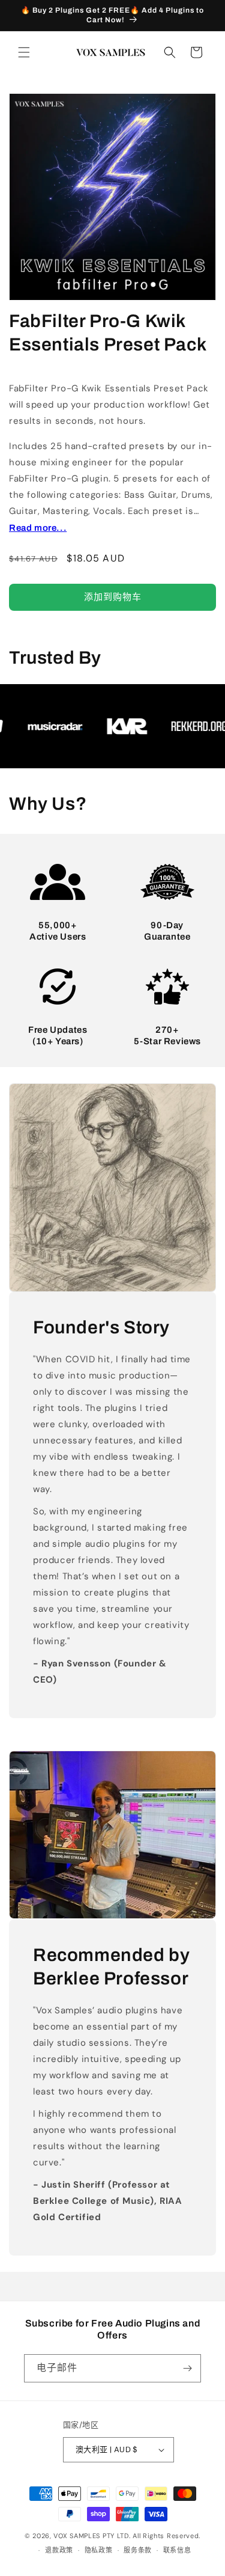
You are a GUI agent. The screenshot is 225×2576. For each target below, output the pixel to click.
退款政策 (59, 2550)
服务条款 (138, 2550)
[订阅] (187, 2368)
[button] (24, 52)
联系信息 (177, 2550)
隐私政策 (99, 2550)
